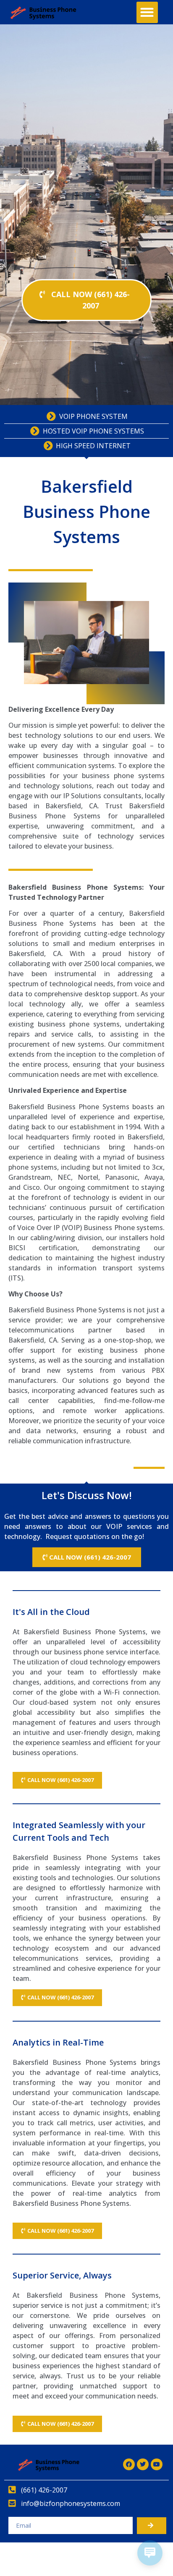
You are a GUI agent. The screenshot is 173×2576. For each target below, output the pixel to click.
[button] (147, 12)
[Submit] (152, 2526)
